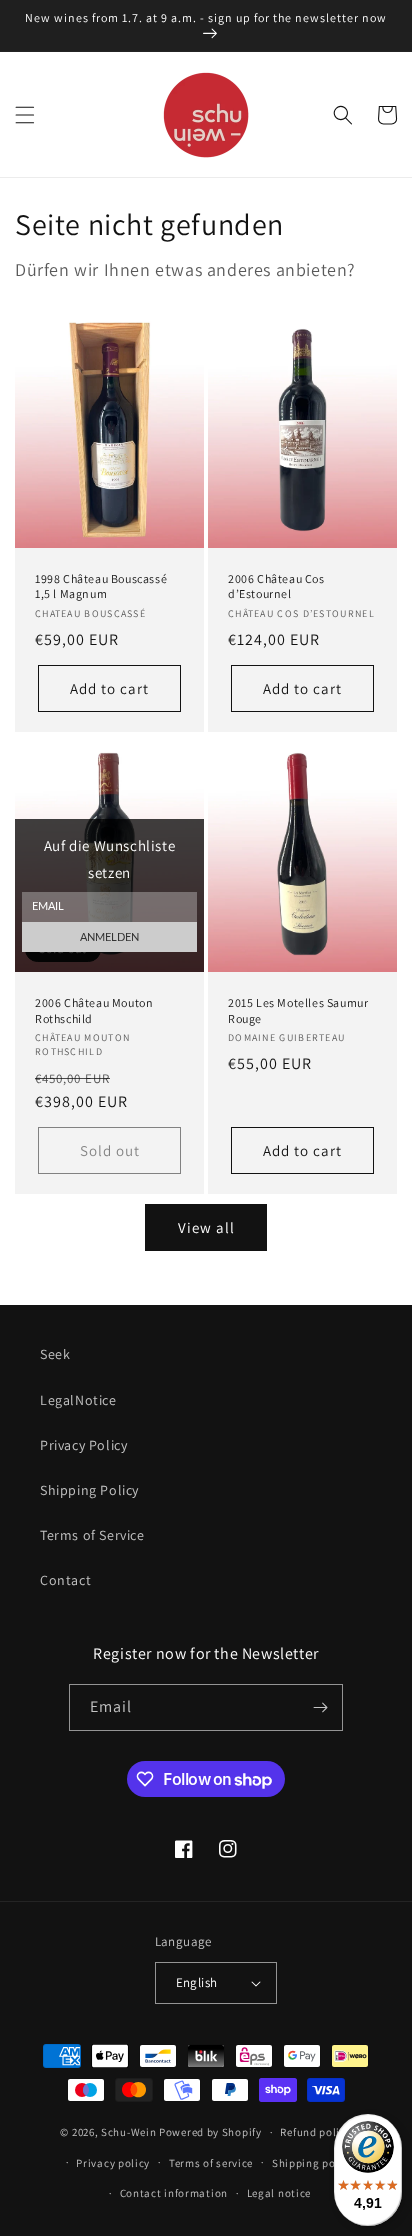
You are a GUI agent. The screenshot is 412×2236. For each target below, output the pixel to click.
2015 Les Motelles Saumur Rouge (298, 1010)
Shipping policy (313, 2163)
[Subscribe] (320, 1707)
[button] (25, 115)
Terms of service (211, 2163)
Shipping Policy (89, 1490)
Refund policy (315, 2132)
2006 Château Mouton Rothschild (94, 1010)
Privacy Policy (83, 1445)
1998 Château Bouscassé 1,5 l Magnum (101, 586)
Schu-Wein (128, 2132)
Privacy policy (113, 2163)
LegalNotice (78, 1400)
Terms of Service (92, 1535)
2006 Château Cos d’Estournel (276, 586)
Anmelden (109, 937)
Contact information (174, 2193)
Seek (55, 1354)
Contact (65, 1580)
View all (206, 1227)
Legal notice (279, 2193)
